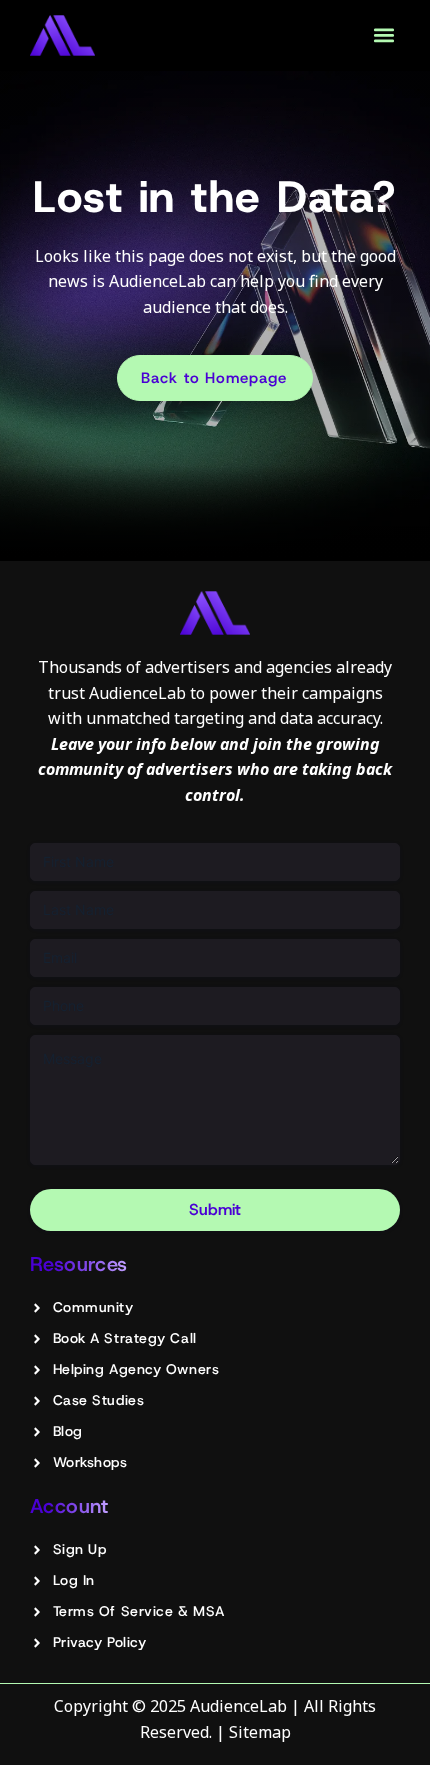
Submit (215, 1209)
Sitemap (260, 1732)
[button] (383, 35)
